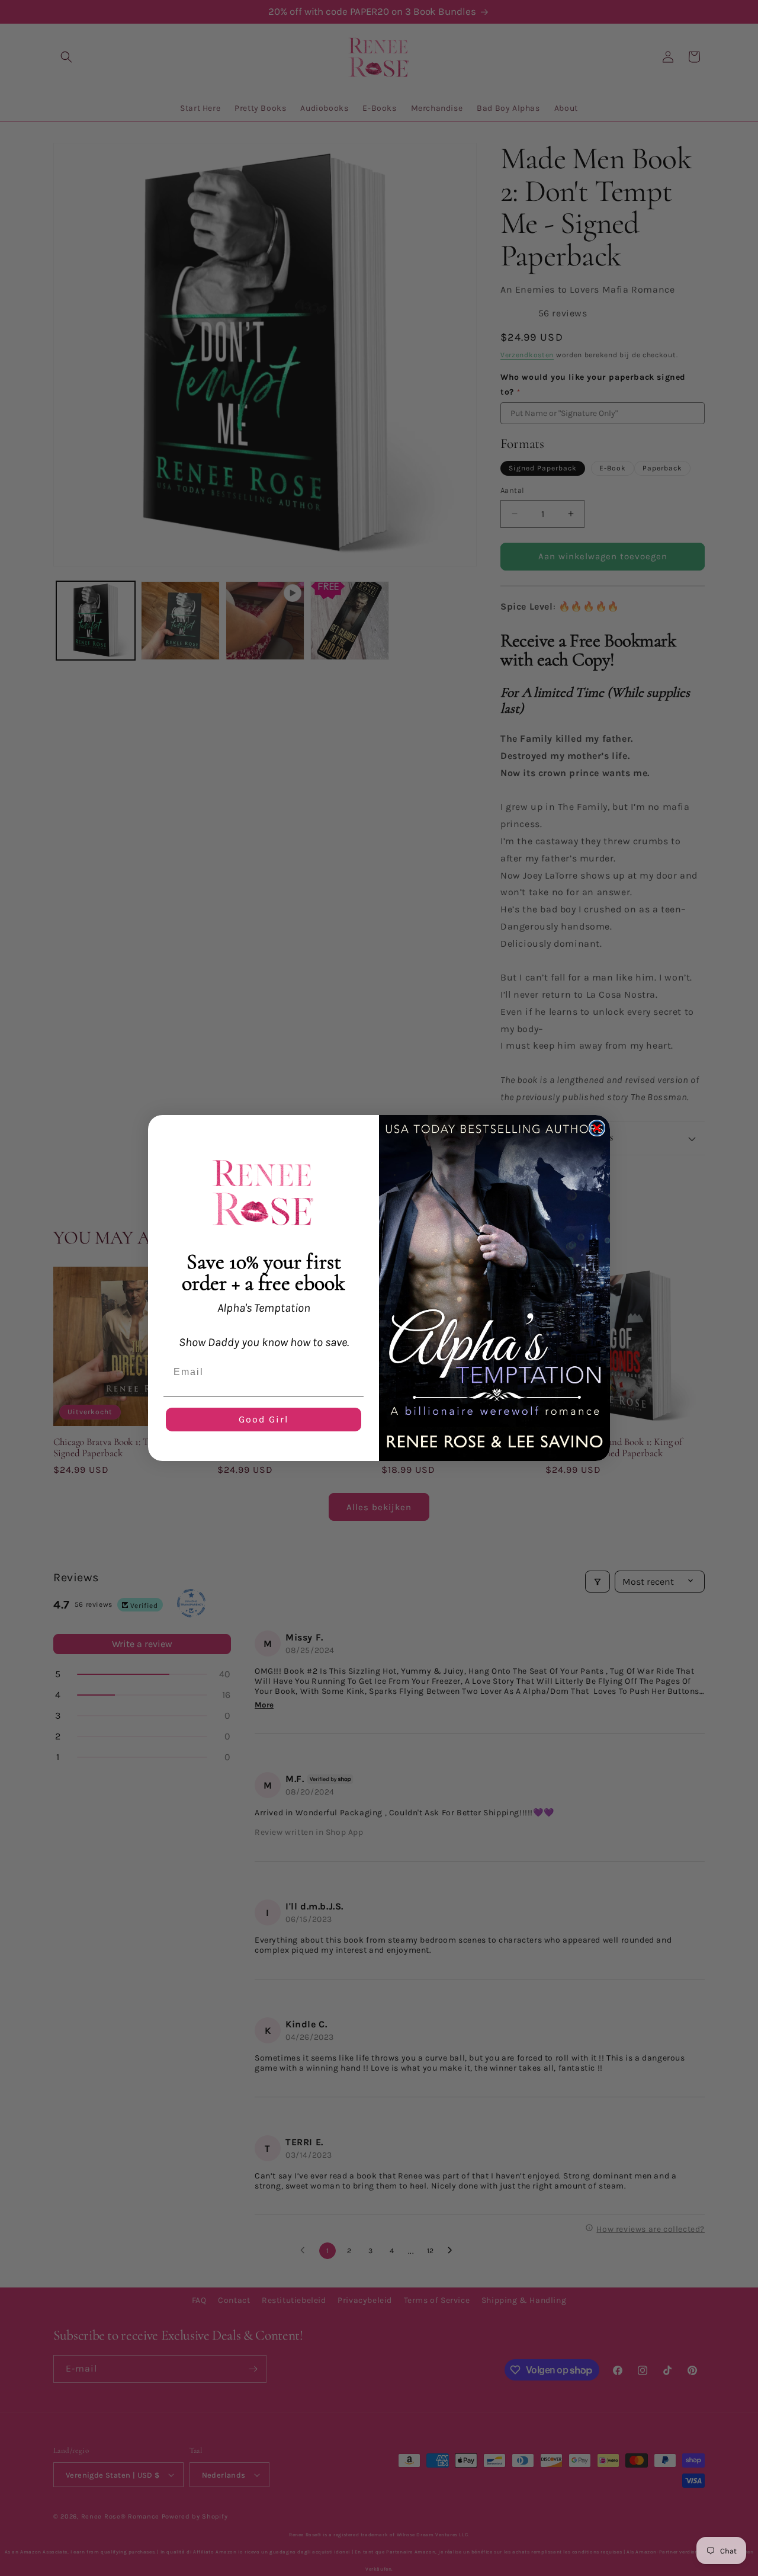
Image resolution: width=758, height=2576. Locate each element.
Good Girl (264, 1419)
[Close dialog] (597, 1128)
